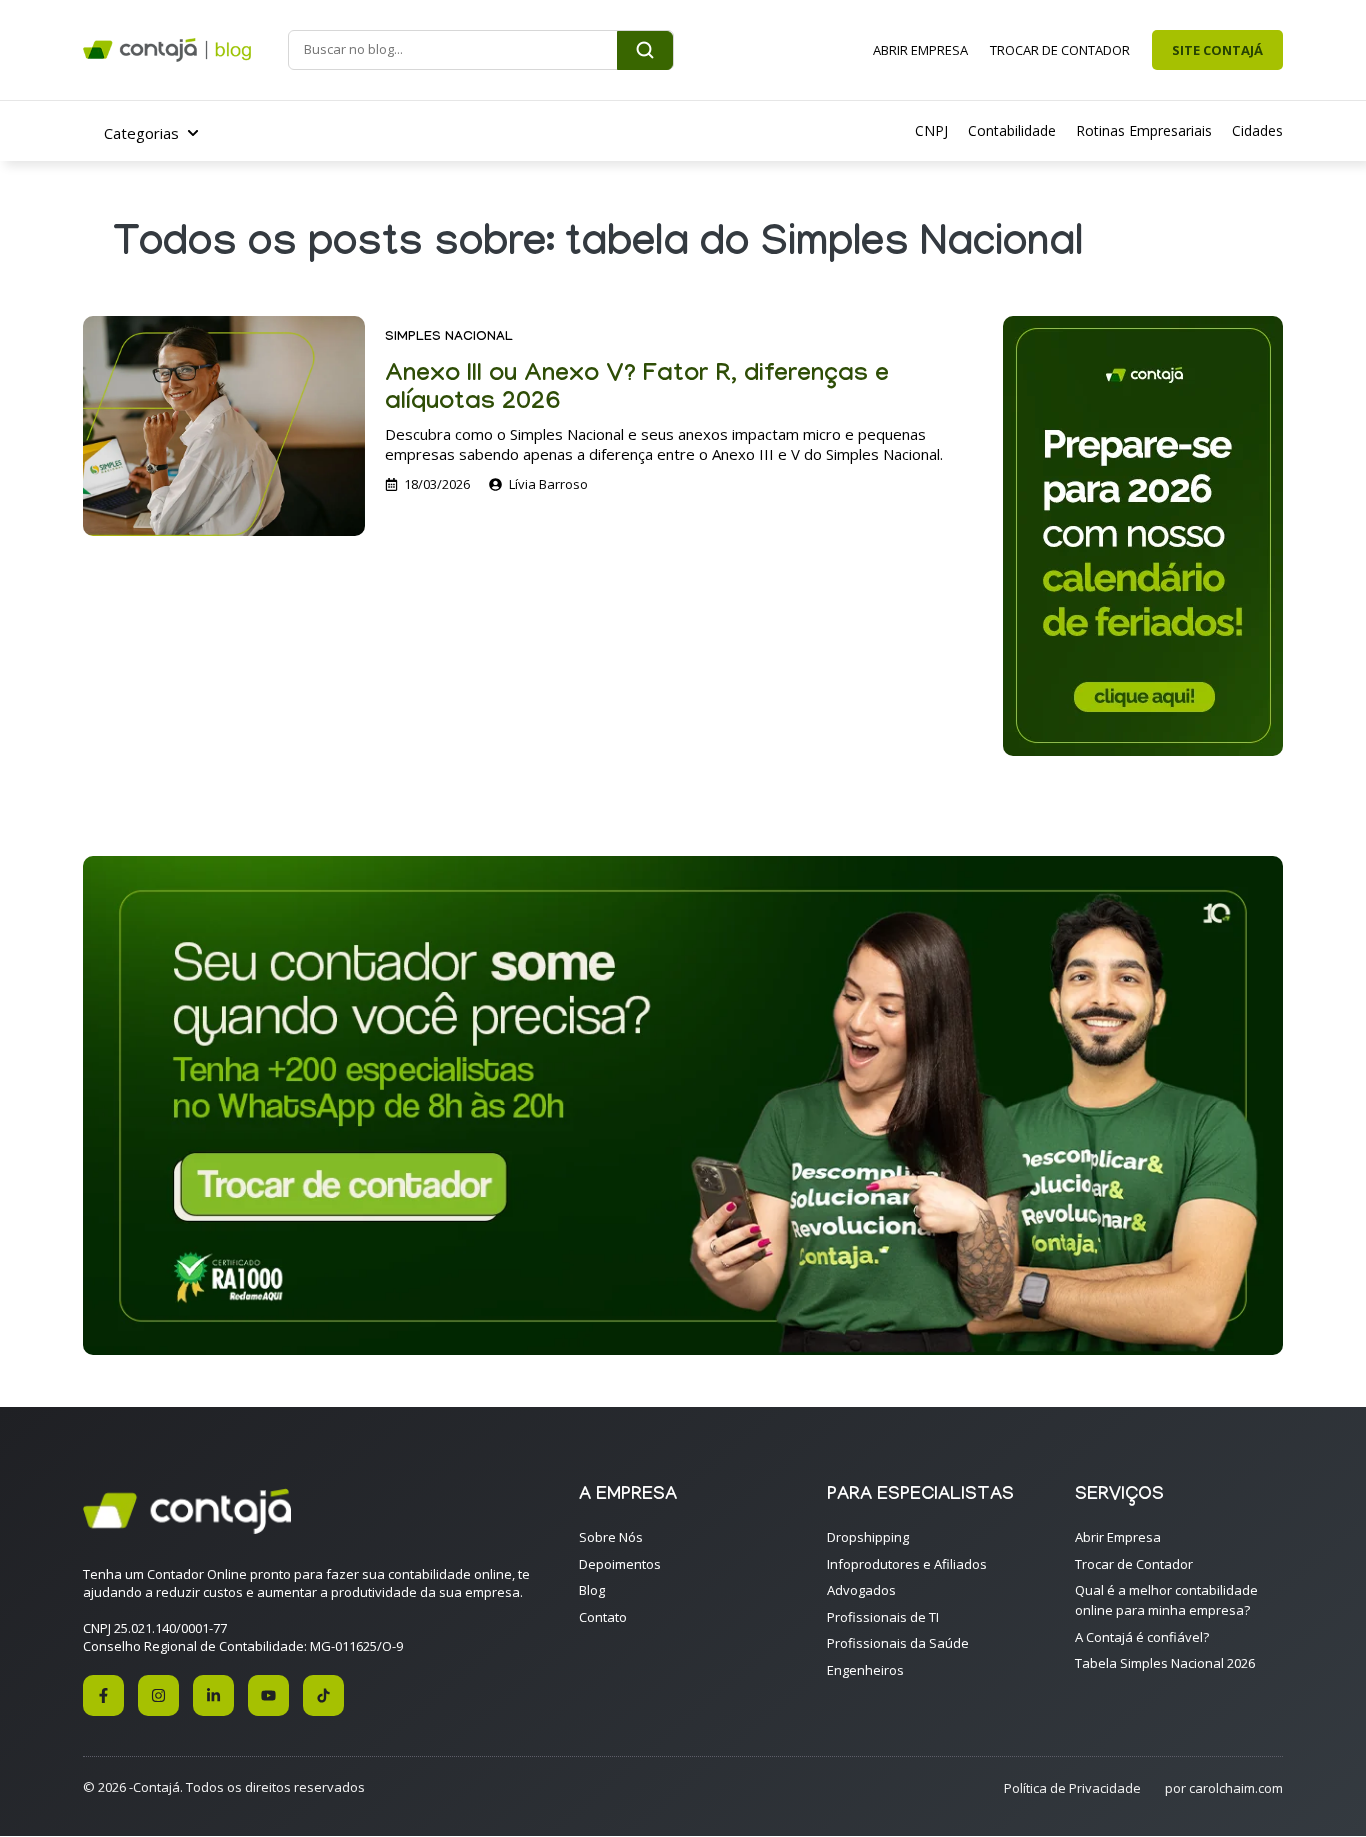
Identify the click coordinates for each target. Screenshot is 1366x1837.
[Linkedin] (213, 1695)
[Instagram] (158, 1695)
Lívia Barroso (548, 484)
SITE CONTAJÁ (1217, 50)
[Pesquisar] (645, 50)
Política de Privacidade (1072, 1788)
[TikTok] (323, 1695)
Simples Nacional (449, 338)
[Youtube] (268, 1695)
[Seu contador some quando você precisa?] (683, 1349)
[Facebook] (103, 1695)
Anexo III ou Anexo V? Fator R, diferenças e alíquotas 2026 (637, 390)
